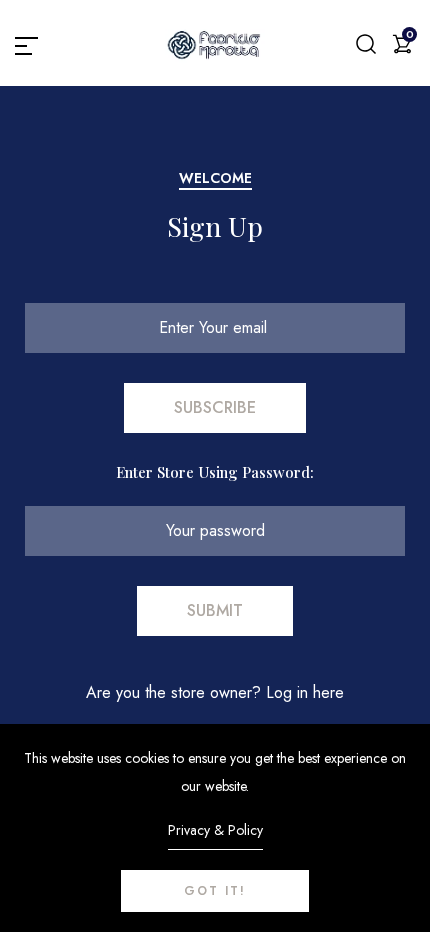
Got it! (215, 891)
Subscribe (215, 407)
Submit (215, 610)
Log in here (305, 692)
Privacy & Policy (215, 830)
